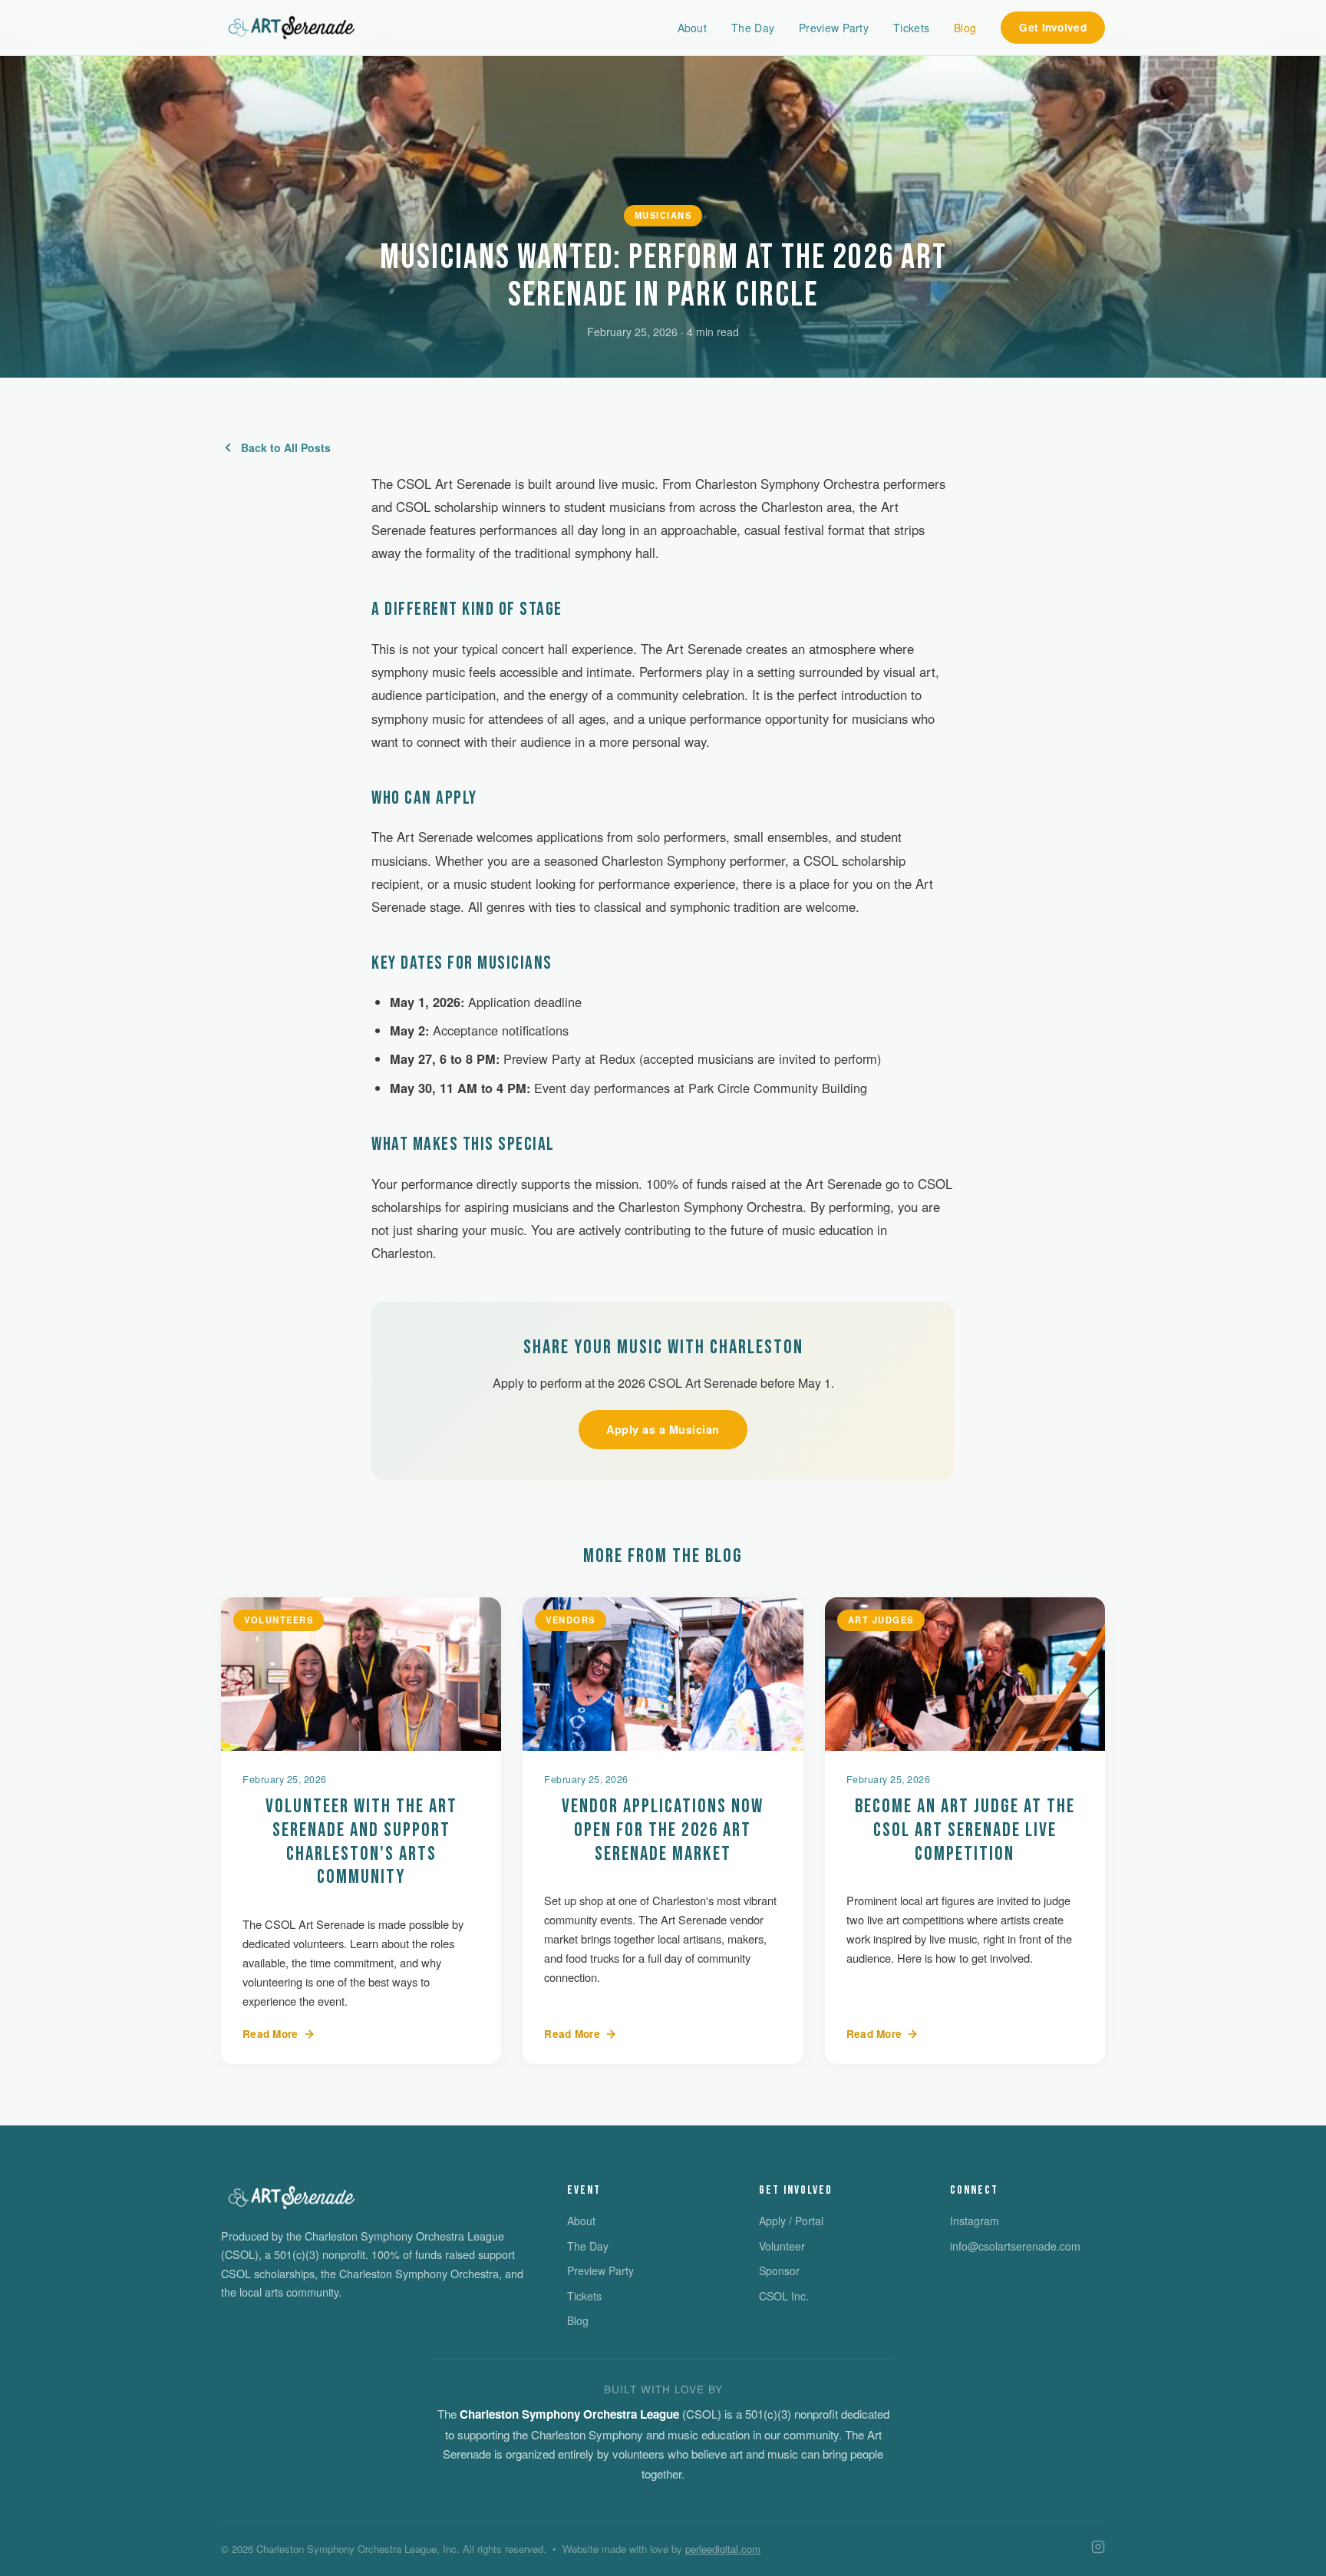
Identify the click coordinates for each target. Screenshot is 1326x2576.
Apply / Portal (791, 2221)
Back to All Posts (286, 447)
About (693, 28)
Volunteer (782, 2246)
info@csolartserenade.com (1015, 2246)
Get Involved (1053, 27)
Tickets (911, 28)
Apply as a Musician (663, 1429)
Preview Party (834, 28)
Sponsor (779, 2271)
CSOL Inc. (784, 2296)
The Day (753, 28)
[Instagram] (1098, 2549)
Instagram (975, 2221)
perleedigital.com (723, 2549)
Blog (965, 28)
